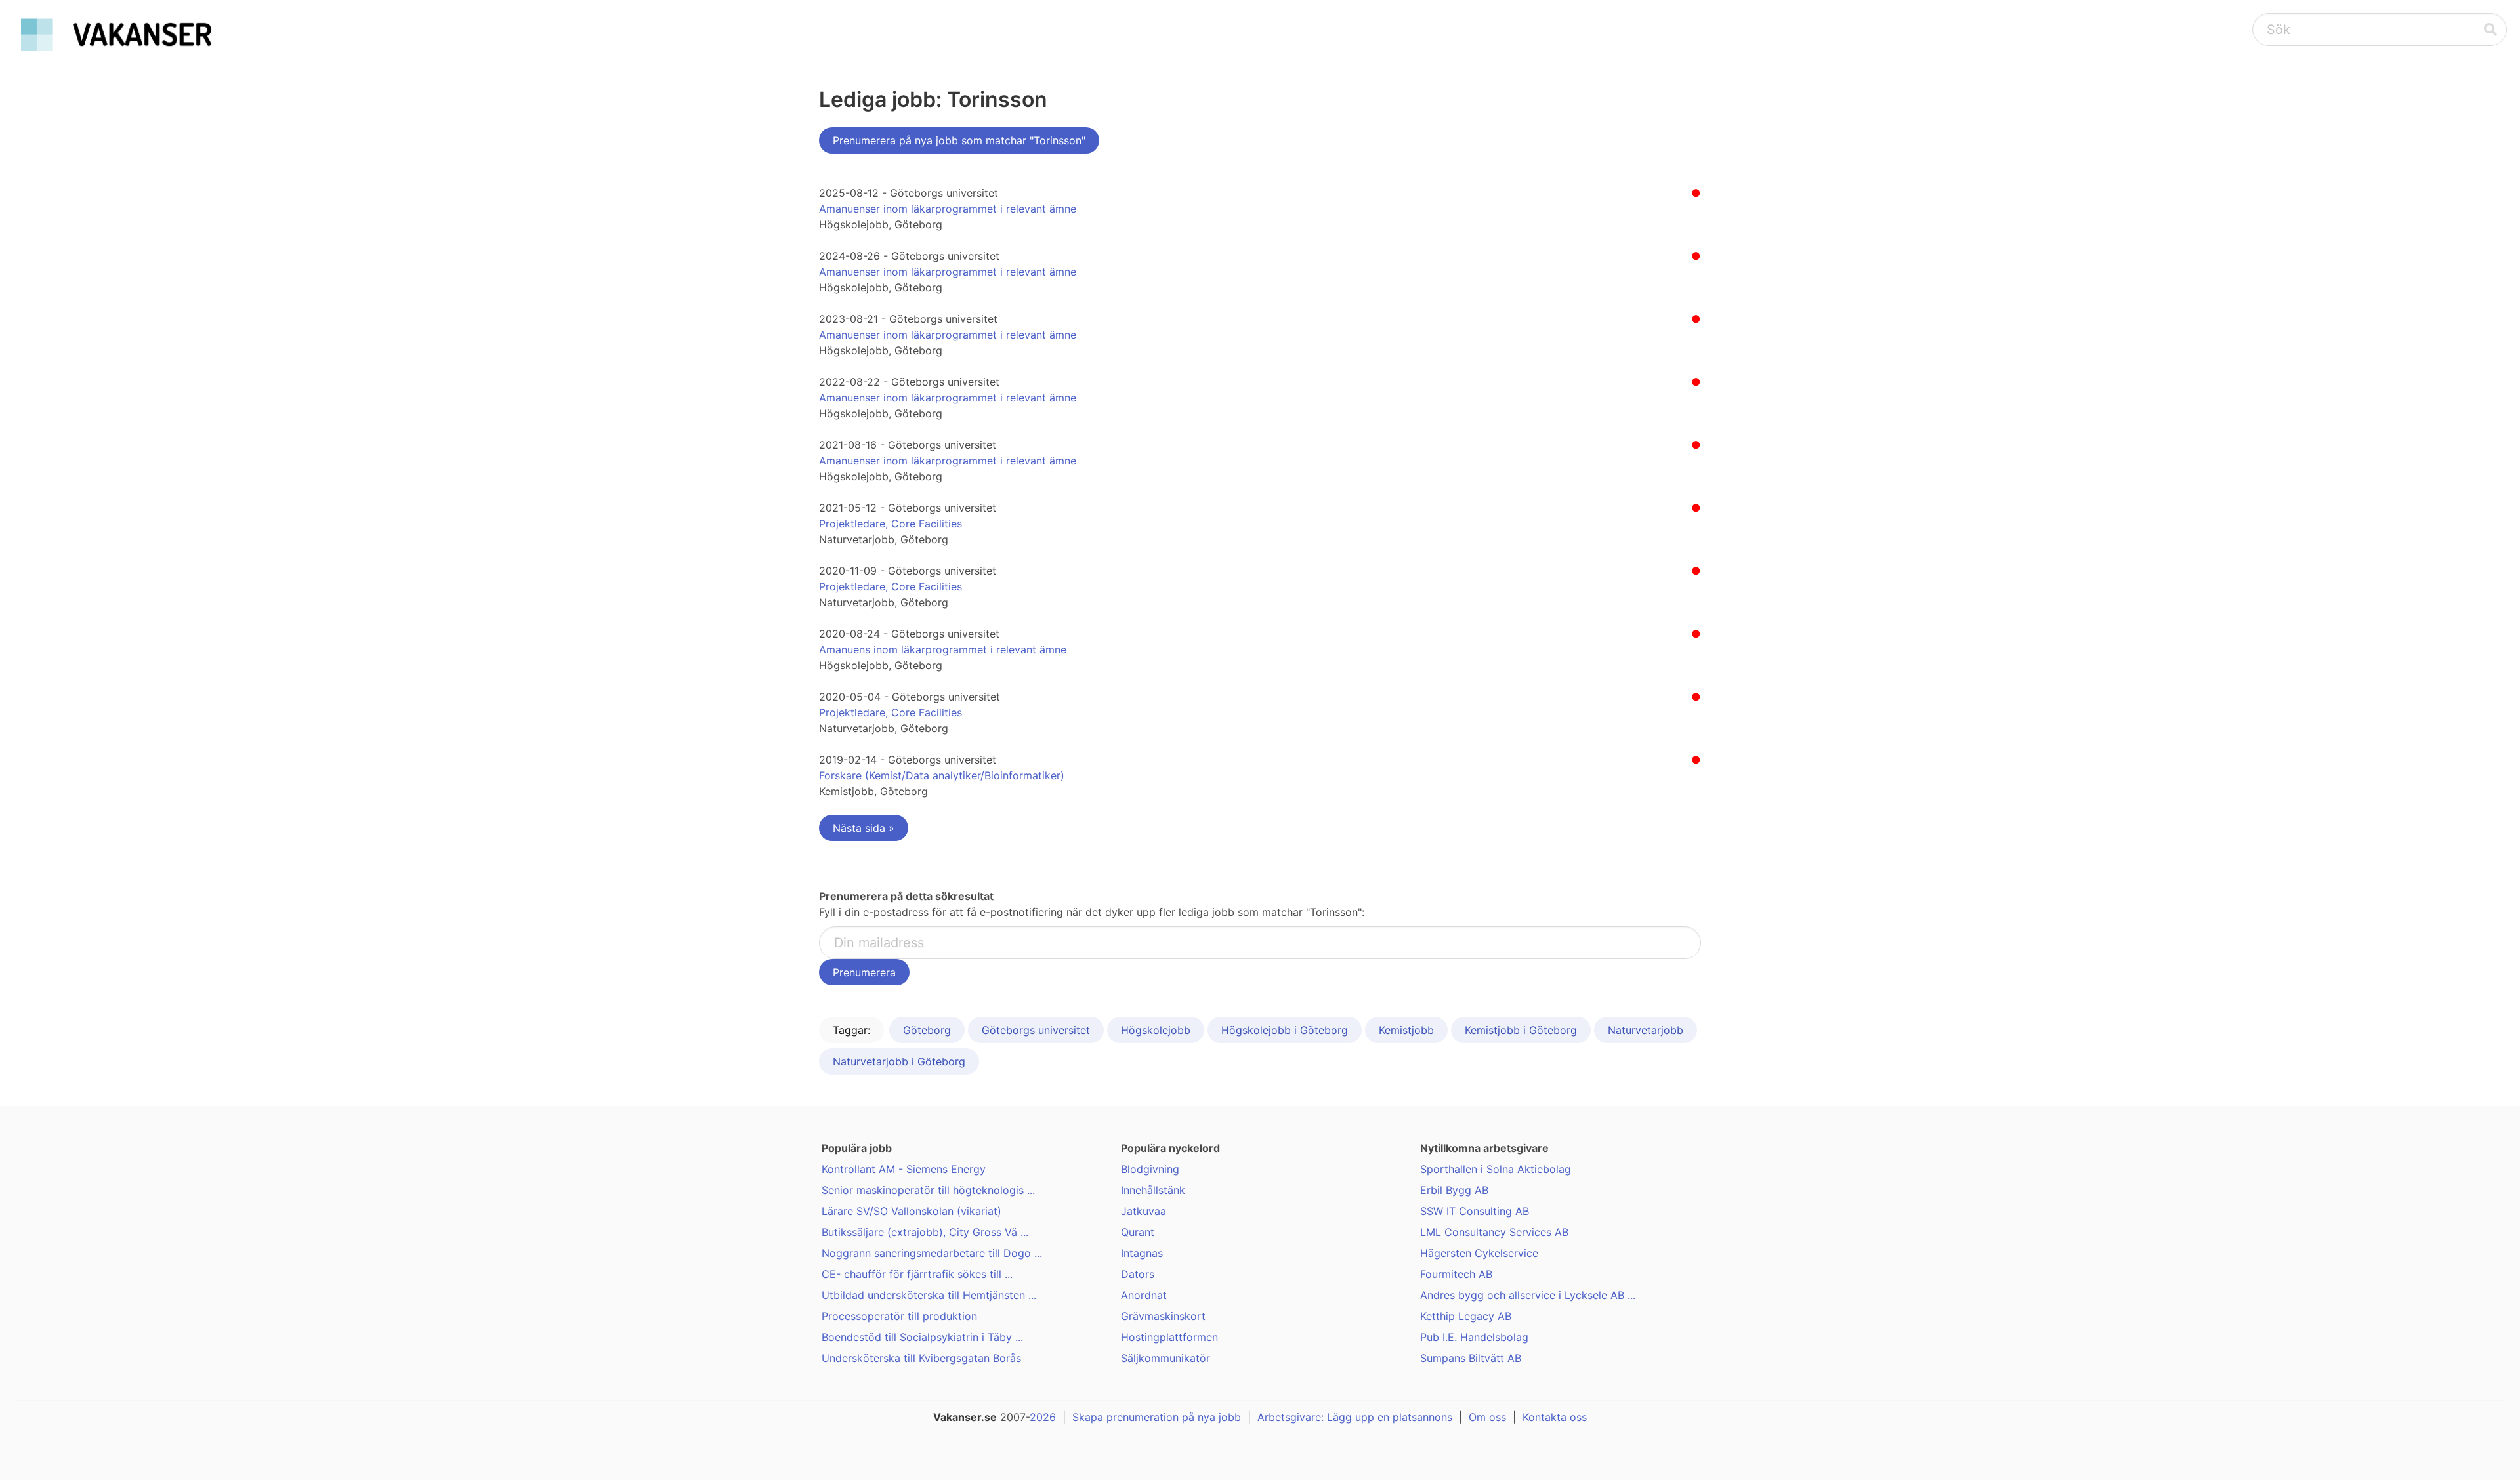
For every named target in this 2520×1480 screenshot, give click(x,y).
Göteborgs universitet (1036, 1030)
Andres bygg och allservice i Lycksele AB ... (1528, 1295)
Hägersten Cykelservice (1479, 1253)
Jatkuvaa (1144, 1211)
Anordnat (1144, 1295)
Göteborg (927, 1030)
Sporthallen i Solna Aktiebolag (1496, 1169)
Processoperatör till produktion (899, 1316)
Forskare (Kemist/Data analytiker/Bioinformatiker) (942, 775)
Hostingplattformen (1169, 1337)
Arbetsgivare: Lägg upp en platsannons (1355, 1417)
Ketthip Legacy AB (1466, 1316)
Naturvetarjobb (1646, 1030)
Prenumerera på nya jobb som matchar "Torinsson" (959, 140)
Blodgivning (1150, 1169)
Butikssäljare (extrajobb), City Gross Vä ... (925, 1232)
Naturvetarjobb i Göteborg (899, 1061)
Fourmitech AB (1456, 1274)
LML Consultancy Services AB (1494, 1232)
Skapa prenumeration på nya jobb (1157, 1417)
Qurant (1138, 1232)
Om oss (1487, 1417)
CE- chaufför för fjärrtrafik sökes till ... (917, 1274)
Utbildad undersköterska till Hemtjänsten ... (929, 1295)
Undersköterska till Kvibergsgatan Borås (921, 1358)
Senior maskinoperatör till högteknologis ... (928, 1190)
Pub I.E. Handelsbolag (1474, 1337)
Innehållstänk (1153, 1190)
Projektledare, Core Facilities (891, 524)
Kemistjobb (1406, 1030)
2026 (1043, 1417)
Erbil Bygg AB (1454, 1190)
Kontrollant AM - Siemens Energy (904, 1169)
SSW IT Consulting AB (1475, 1211)
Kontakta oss (1555, 1417)
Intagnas (1142, 1253)
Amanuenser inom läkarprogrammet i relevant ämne (948, 209)
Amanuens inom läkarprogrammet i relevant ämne (943, 649)
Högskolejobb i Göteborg (1285, 1030)
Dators (1138, 1274)
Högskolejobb (1156, 1030)
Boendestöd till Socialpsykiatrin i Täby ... (922, 1337)
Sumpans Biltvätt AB (1471, 1358)
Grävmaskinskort (1163, 1316)
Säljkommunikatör (1165, 1358)
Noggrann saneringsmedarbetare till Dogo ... (932, 1253)
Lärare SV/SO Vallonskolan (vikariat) (912, 1211)
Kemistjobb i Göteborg (1521, 1030)
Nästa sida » (864, 828)
